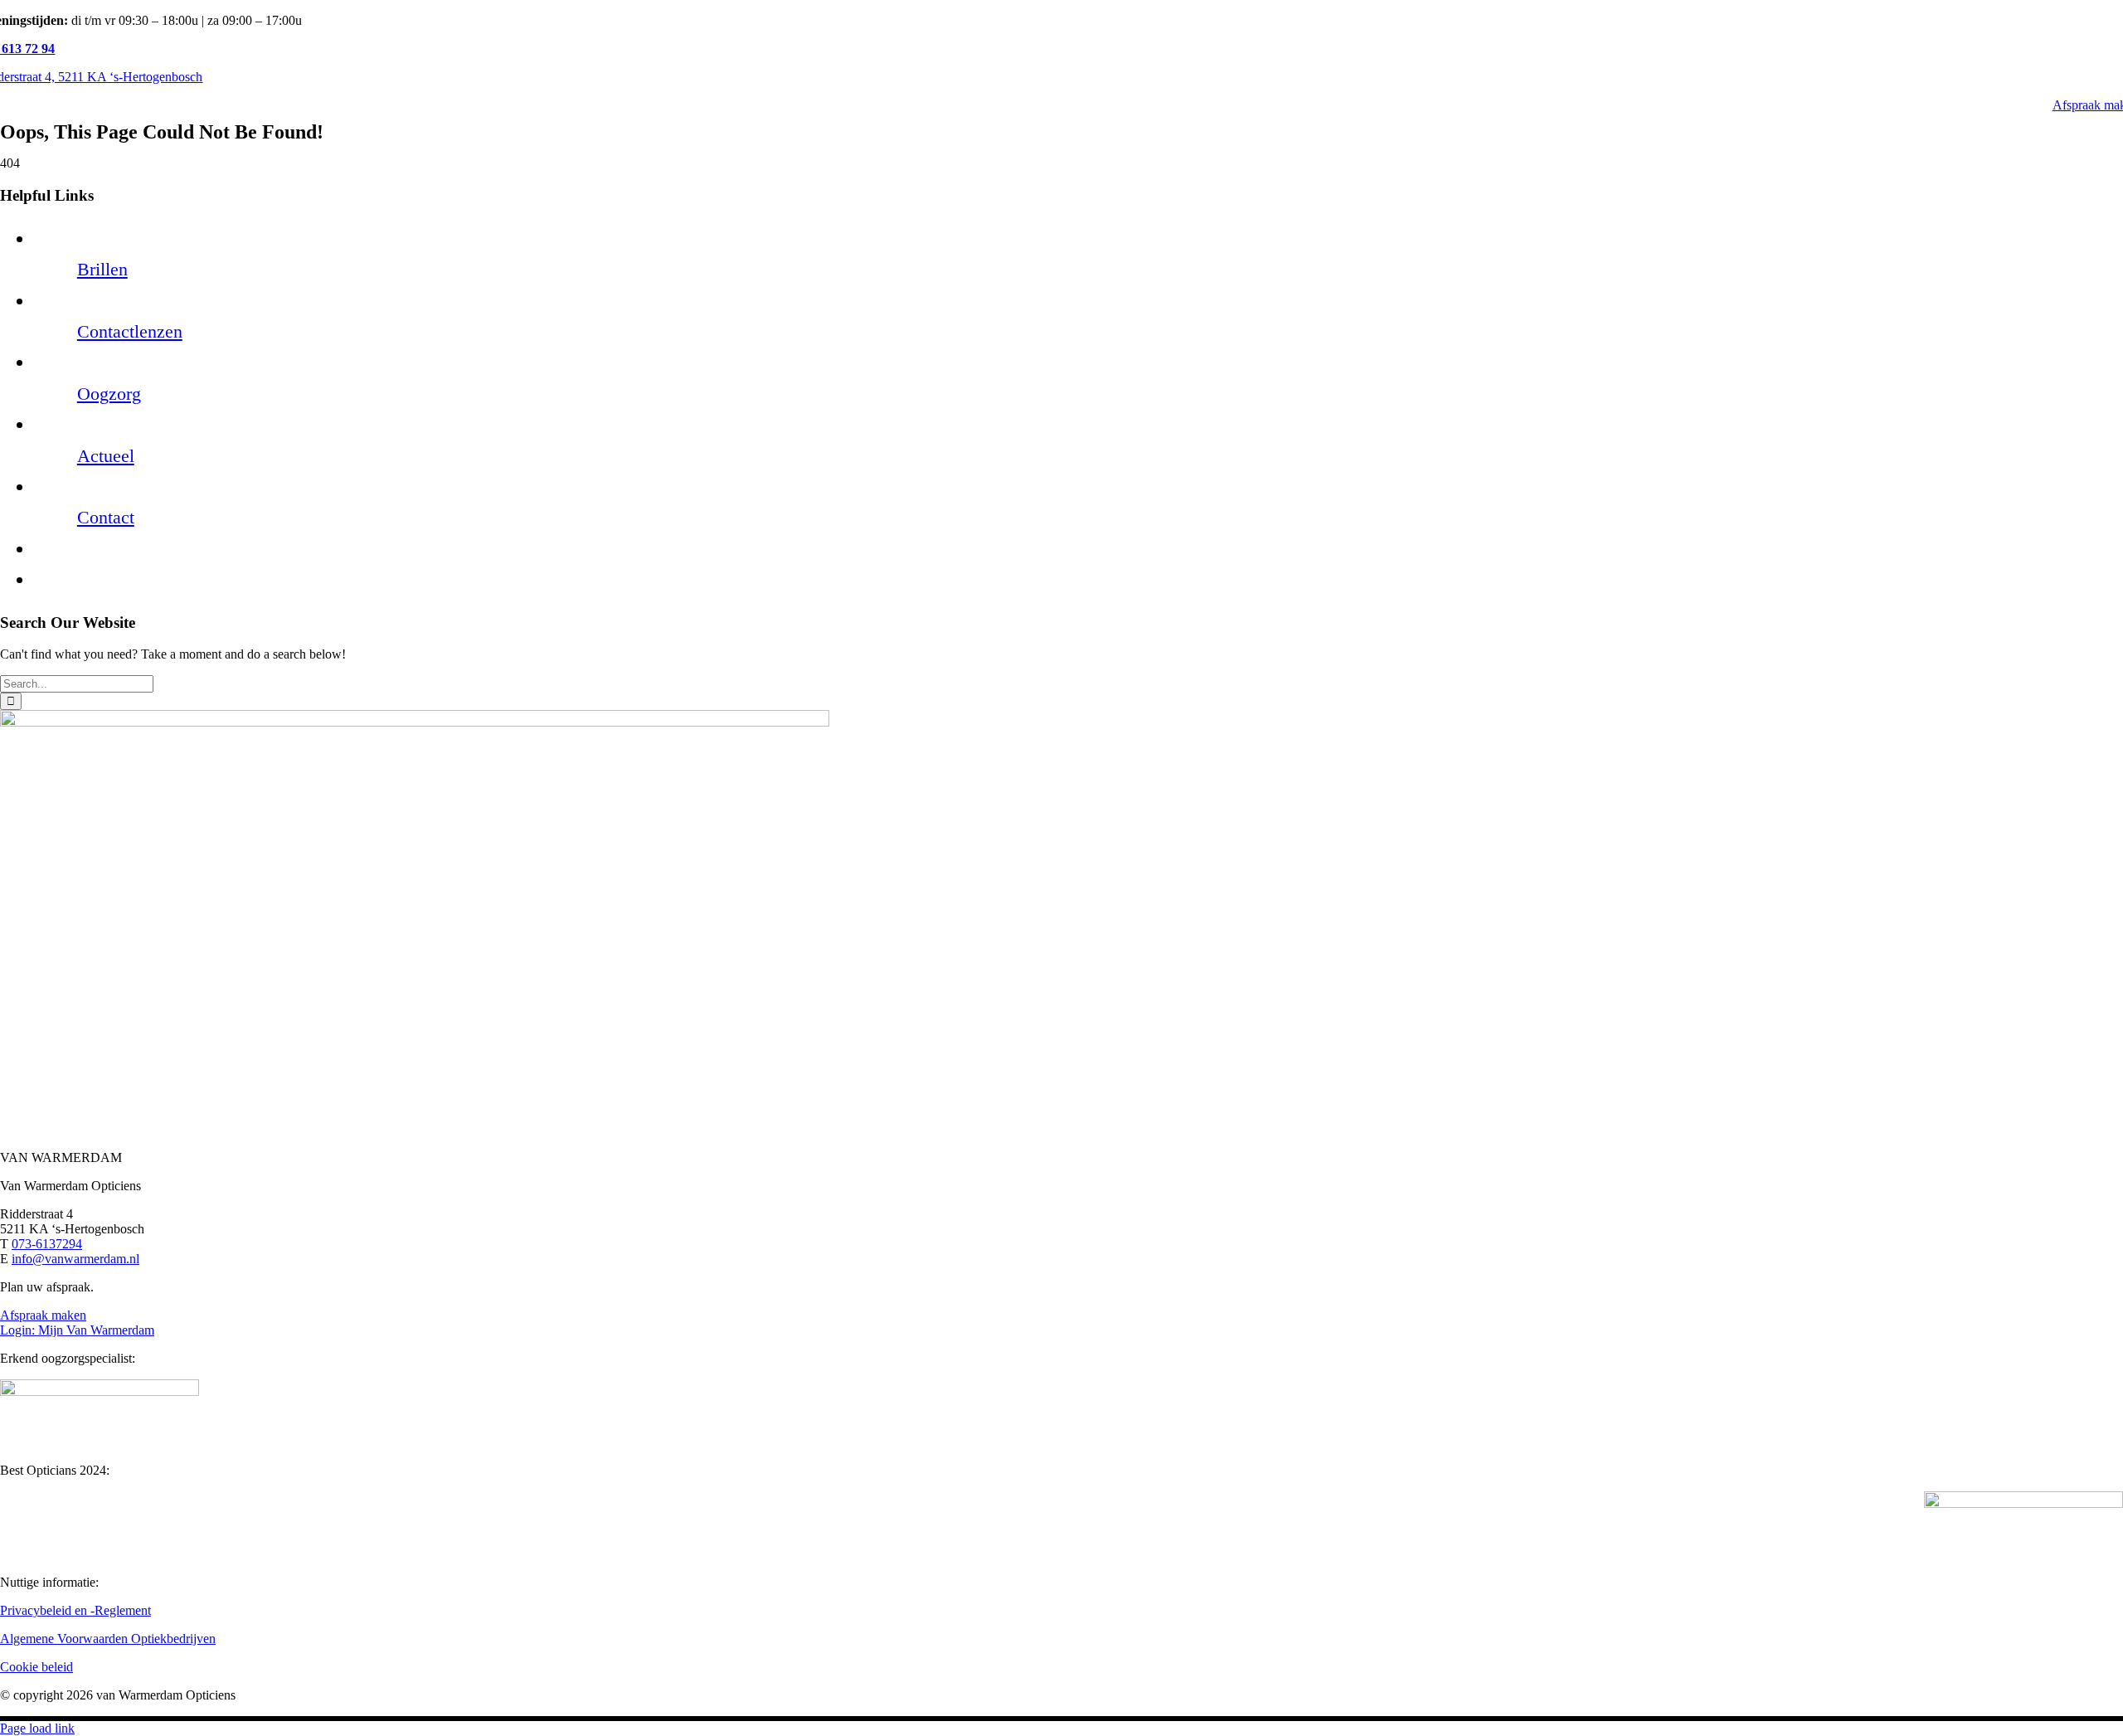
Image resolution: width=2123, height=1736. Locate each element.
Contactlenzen (130, 331)
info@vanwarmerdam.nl (75, 1259)
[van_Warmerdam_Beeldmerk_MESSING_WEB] (415, 722)
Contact (106, 517)
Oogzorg (109, 394)
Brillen (102, 269)
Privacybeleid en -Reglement (75, 1610)
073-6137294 (47, 1244)
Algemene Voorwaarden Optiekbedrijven (108, 1639)
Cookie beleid (36, 1667)
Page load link (37, 1728)
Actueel (106, 456)
